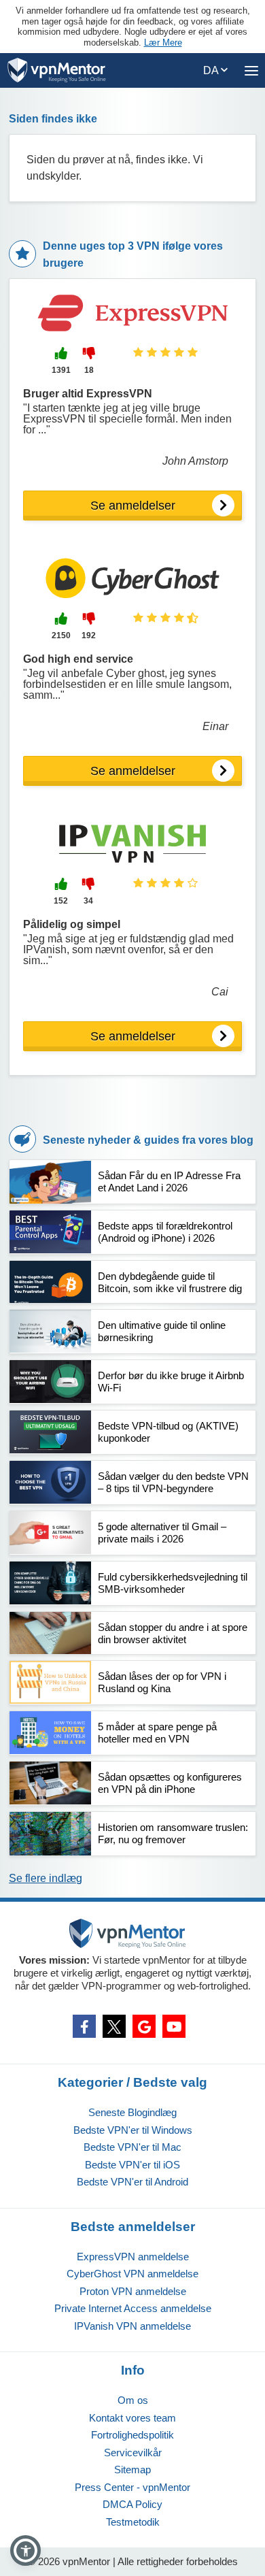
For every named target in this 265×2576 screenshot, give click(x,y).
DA (212, 70)
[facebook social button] (84, 2026)
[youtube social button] (174, 2026)
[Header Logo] (57, 70)
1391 (61, 370)
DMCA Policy (132, 2504)
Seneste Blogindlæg (132, 2112)
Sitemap (132, 2470)
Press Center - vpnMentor (132, 2487)
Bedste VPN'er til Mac (132, 2147)
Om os (133, 2400)
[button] (25, 2550)
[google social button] (144, 2026)
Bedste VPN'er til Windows (133, 2130)
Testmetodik (133, 2522)
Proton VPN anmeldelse (133, 2291)
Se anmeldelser (133, 506)
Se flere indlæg (46, 1878)
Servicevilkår (133, 2453)
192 (89, 635)
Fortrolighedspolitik (132, 2435)
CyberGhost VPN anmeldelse (132, 2274)
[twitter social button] (114, 2026)
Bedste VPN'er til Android (132, 2182)
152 (61, 901)
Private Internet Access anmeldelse (133, 2308)
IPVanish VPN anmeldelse (132, 2326)
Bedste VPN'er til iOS (132, 2165)
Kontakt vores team (132, 2418)
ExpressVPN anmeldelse (133, 2257)
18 (89, 370)
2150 (61, 635)
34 (88, 901)
